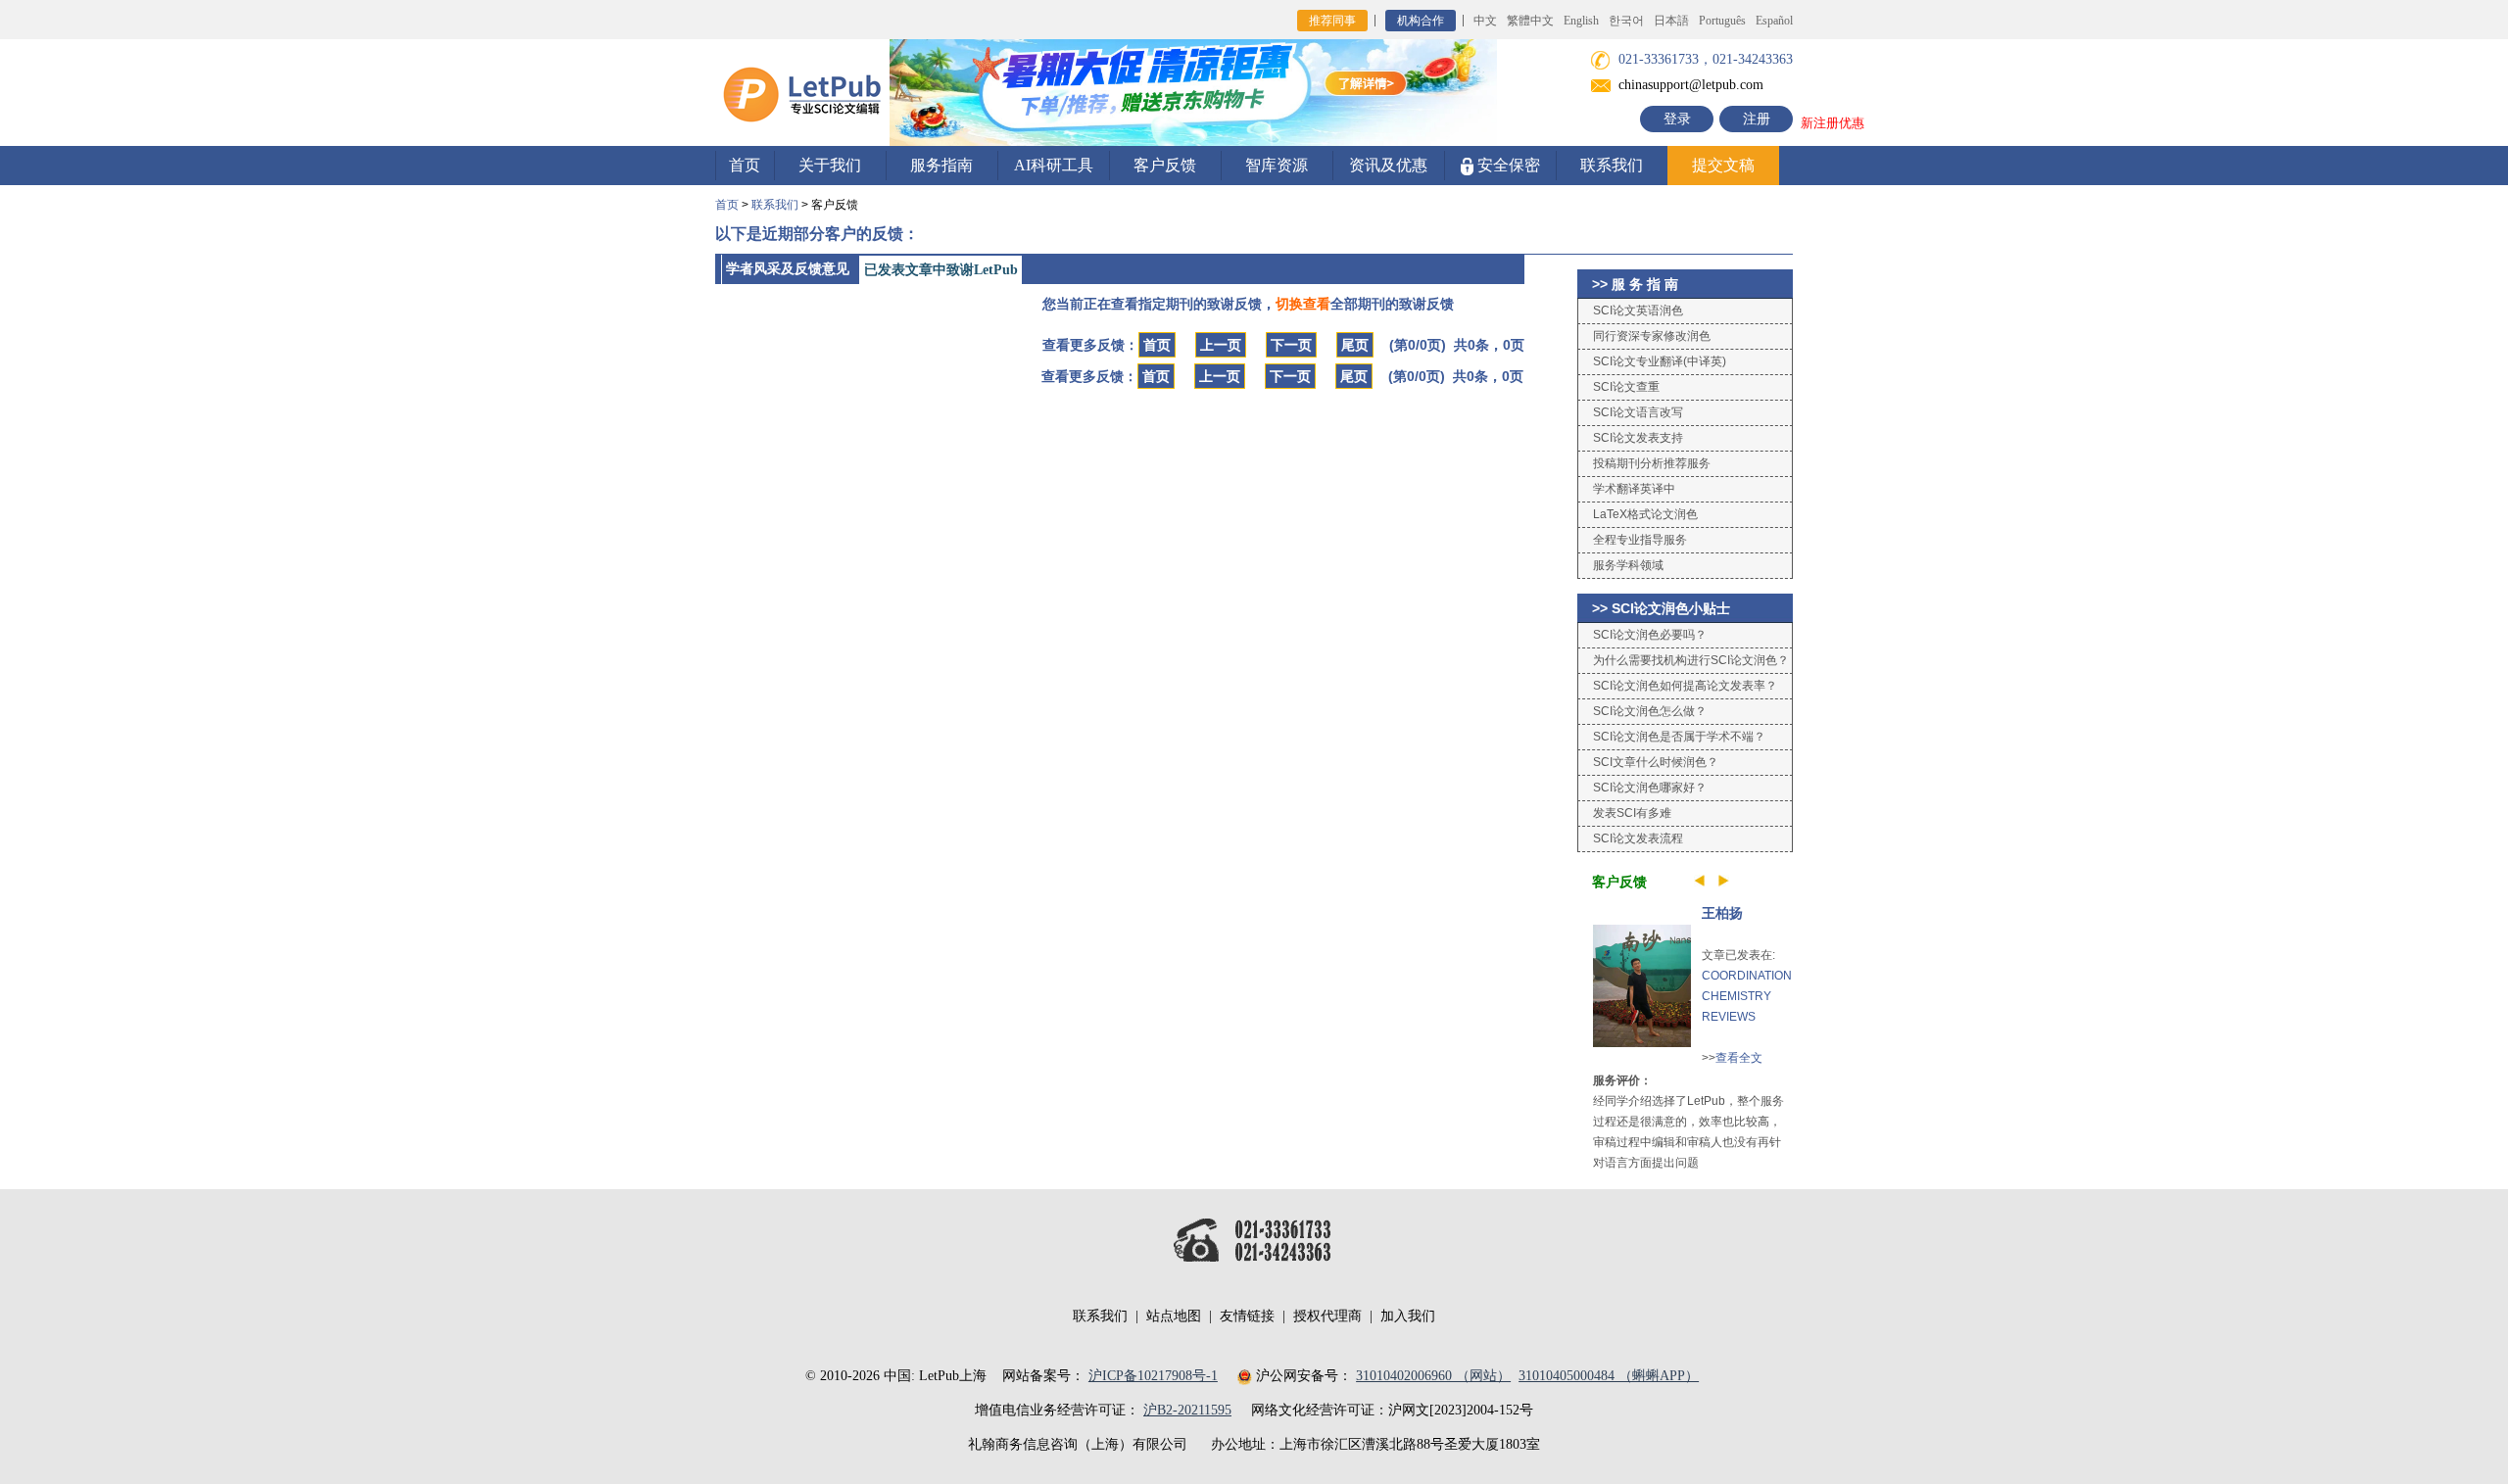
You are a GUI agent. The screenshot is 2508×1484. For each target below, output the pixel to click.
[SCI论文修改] (802, 92)
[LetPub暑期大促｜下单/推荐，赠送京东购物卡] (1193, 92)
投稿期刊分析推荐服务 (1652, 463)
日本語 (1671, 21)
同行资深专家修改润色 (1652, 336)
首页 (745, 165)
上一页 (1221, 345)
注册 (1757, 119)
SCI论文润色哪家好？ (1650, 788)
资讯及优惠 (1388, 165)
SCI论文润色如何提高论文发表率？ (1685, 686)
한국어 (1626, 21)
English (1581, 21)
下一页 (1291, 345)
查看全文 (1739, 1058)
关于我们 (830, 165)
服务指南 (941, 165)
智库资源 (1277, 165)
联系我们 (1612, 165)
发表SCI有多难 (1632, 813)
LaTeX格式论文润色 (1645, 514)
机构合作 (1421, 21)
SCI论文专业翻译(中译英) (1660, 361)
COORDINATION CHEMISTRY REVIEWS (1747, 996)
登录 (1677, 119)
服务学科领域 (1628, 565)
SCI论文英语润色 (1638, 311)
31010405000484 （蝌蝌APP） (1609, 1376)
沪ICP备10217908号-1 (1153, 1376)
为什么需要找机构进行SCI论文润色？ (1691, 660)
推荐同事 (1332, 21)
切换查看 (1303, 304)
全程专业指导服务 (1640, 540)
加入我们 (1408, 1316)
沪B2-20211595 (1187, 1410)
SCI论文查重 (1626, 387)
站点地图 (1174, 1316)
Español (1774, 21)
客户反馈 (1165, 165)
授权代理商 (1327, 1316)
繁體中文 (1530, 21)
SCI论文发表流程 (1638, 838)
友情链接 (1247, 1316)
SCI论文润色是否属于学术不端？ (1679, 737)
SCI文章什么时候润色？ (1656, 762)
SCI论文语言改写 (1638, 412)
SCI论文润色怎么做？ (1650, 711)
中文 (1485, 21)
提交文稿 (1723, 165)
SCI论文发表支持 (1638, 438)
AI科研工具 (1054, 165)
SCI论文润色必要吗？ (1650, 635)
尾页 (1355, 345)
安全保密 (1507, 165)
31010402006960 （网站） (1433, 1376)
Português (1722, 21)
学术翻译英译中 (1634, 489)
